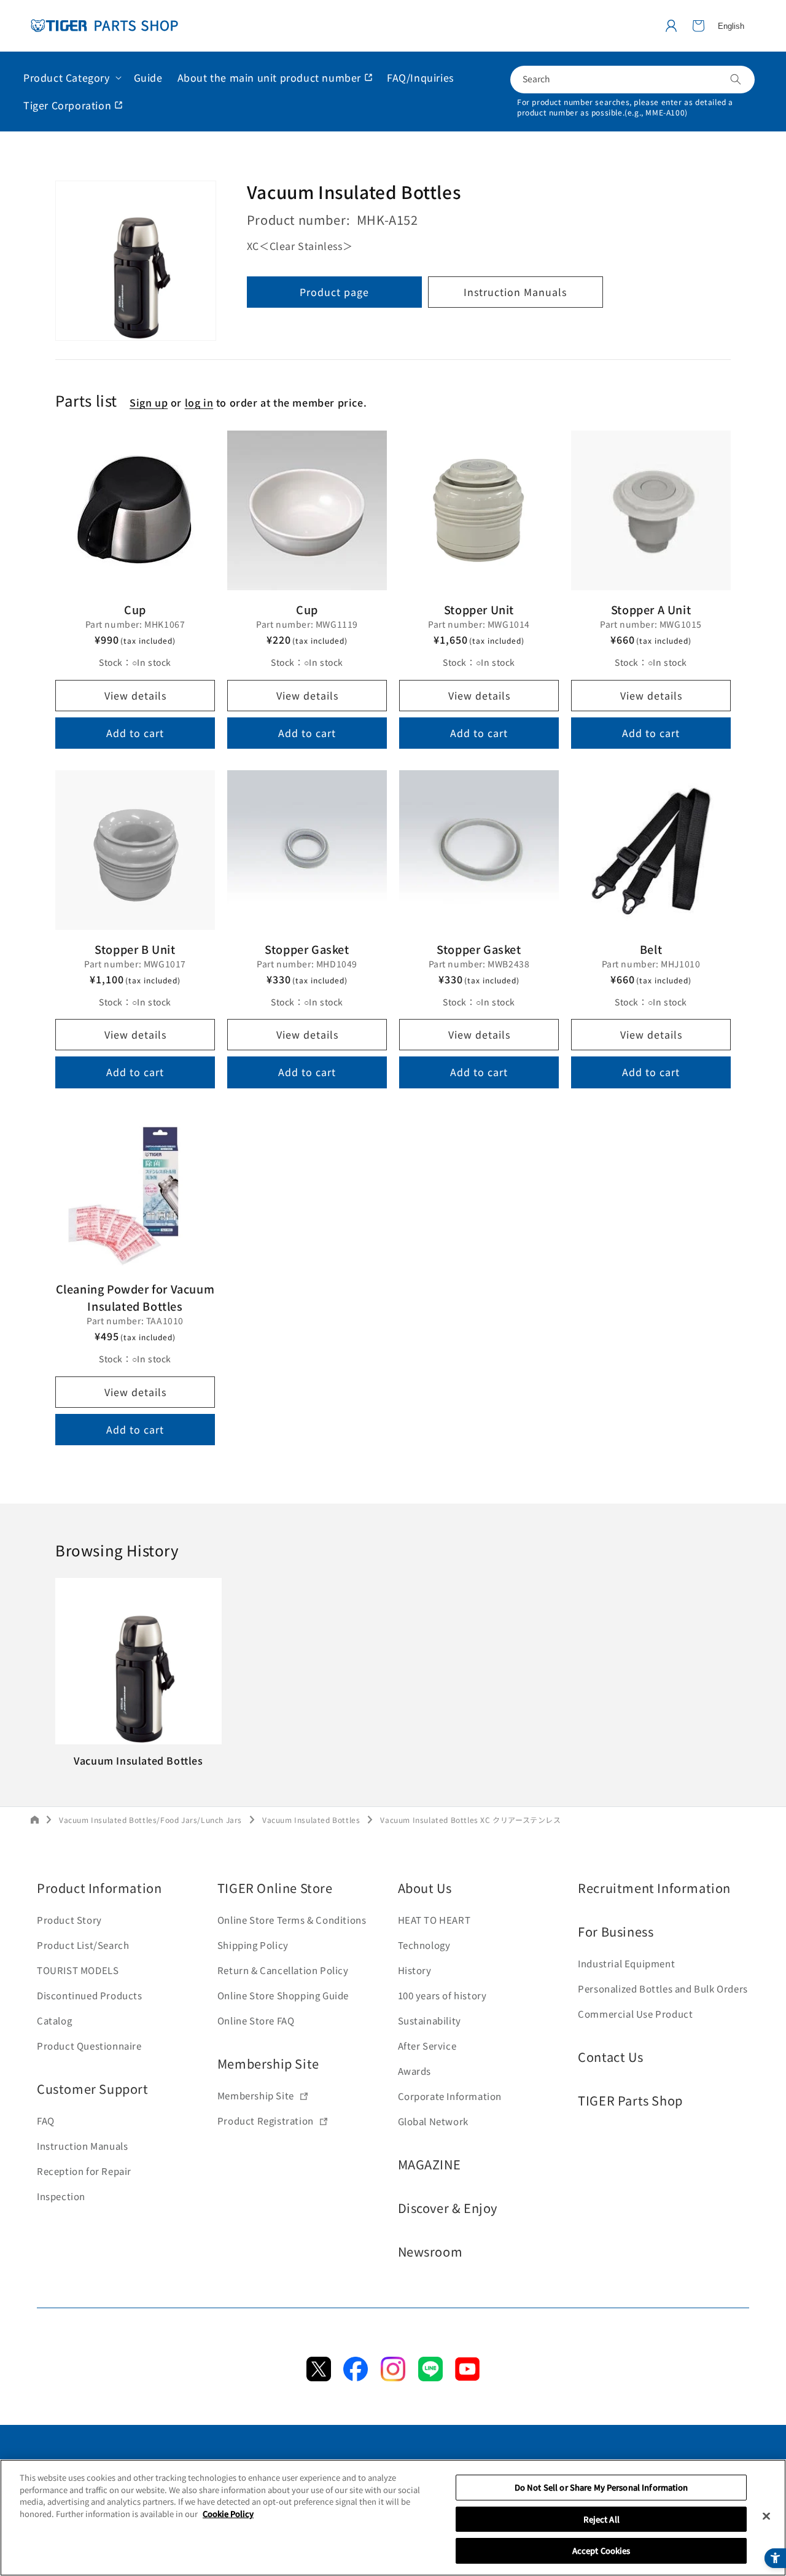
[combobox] (632, 80)
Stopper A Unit (651, 609)
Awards (415, 2071)
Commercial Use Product (635, 2014)
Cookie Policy (228, 2514)
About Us (425, 1888)
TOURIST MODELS (78, 1970)
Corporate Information (450, 2096)
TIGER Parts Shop (630, 2100)
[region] (393, 2518)
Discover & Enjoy (448, 2208)
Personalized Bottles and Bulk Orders (663, 1989)
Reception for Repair (84, 2171)
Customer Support (93, 2089)
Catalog (54, 2020)
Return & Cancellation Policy (283, 1970)
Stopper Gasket (307, 949)
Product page (334, 292)
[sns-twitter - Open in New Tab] (319, 2377)
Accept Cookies (601, 2551)
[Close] (766, 2516)
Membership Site (268, 2063)
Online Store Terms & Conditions (292, 1920)
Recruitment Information (654, 1888)
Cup (135, 609)
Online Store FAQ (256, 2020)
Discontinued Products (90, 1995)
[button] (698, 26)
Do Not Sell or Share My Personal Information (601, 2487)
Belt (651, 949)
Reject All (601, 2519)
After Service (427, 2046)
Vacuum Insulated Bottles (311, 1820)
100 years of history (442, 1995)
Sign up (149, 403)
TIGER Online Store (275, 1888)
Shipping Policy (253, 1945)
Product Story (69, 1920)
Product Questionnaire (89, 2046)
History (415, 1970)
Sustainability (430, 2020)
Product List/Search (83, 1945)
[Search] (736, 79)
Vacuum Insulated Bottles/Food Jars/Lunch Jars (150, 1820)
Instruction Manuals (515, 292)
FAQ (46, 2121)
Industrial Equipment (626, 1963)
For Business (616, 1931)
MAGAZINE (430, 2164)
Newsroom (430, 2251)
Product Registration (266, 2121)
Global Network (433, 2121)
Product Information (99, 1888)
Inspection (61, 2196)
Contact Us (610, 2057)
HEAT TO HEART (434, 1920)
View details (135, 695)
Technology (424, 1945)
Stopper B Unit (135, 949)
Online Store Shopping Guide (283, 1995)
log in (199, 403)
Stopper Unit (479, 609)
